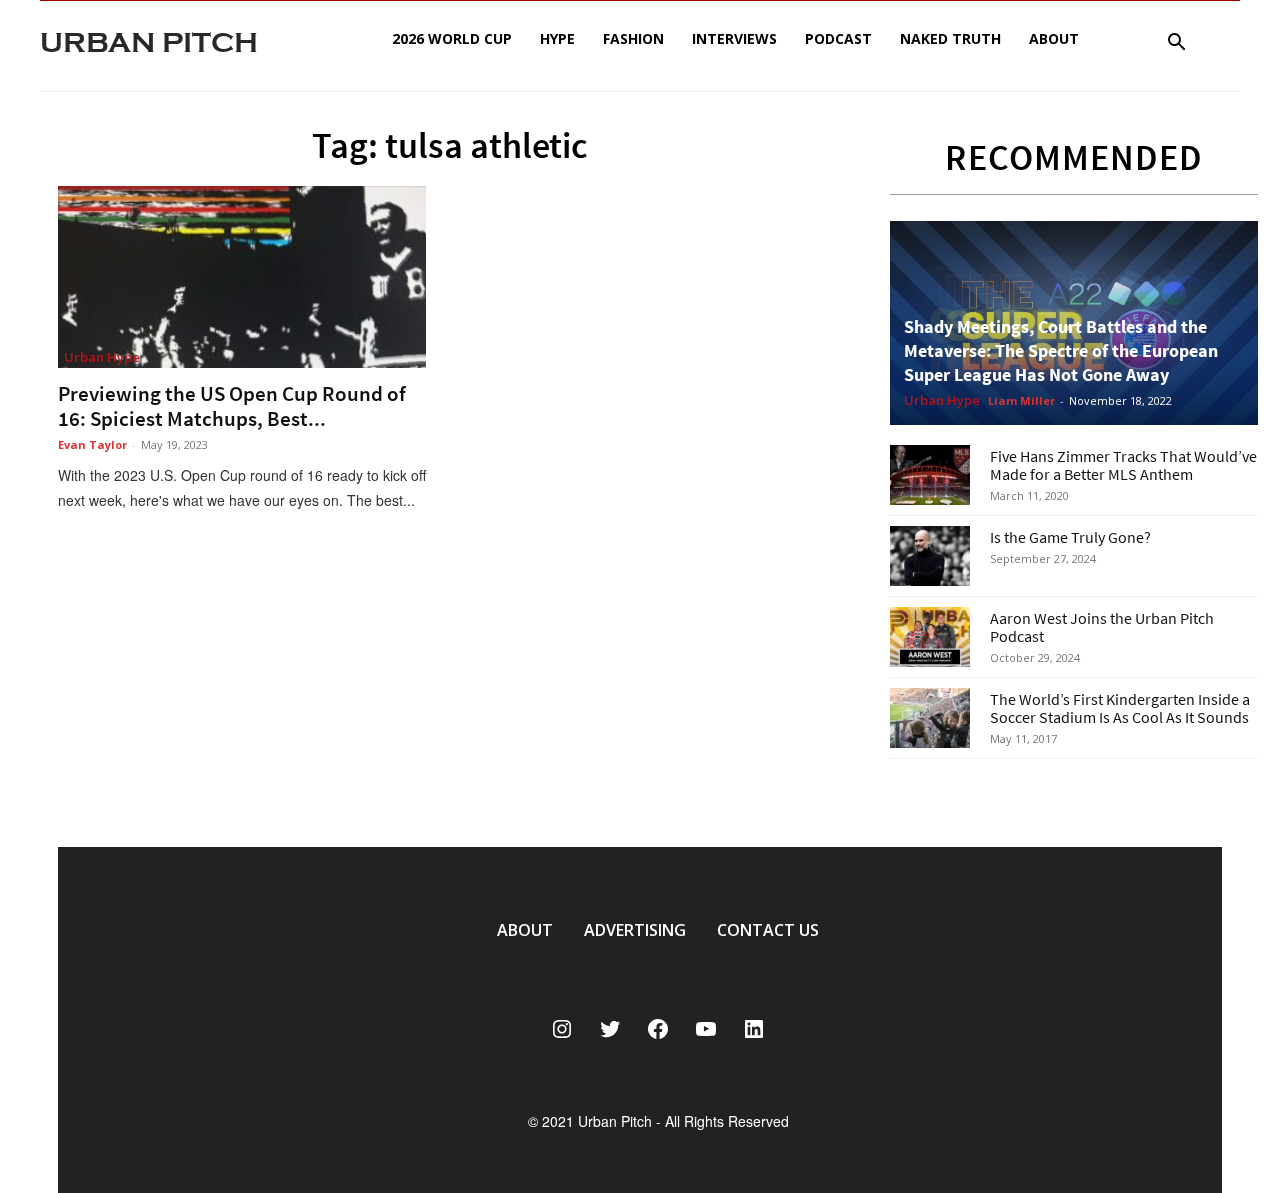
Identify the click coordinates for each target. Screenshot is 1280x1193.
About (1054, 38)
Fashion (633, 38)
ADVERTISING (635, 930)
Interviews (734, 38)
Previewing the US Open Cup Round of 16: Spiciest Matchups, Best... (232, 406)
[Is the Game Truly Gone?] (930, 556)
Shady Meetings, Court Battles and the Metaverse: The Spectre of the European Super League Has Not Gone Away (1061, 350)
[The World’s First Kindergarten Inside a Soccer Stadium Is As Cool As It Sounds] (930, 718)
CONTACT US (768, 930)
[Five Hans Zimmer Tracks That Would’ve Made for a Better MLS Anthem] (930, 475)
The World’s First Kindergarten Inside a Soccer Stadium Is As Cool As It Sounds (1120, 708)
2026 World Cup (452, 38)
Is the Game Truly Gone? (1070, 537)
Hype (557, 38)
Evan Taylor (92, 444)
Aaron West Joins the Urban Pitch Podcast (1102, 627)
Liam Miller (1021, 400)
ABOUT (525, 930)
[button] (1176, 44)
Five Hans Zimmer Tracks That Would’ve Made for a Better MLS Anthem (1123, 465)
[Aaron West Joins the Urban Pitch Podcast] (930, 637)
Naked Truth (950, 38)
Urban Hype (102, 357)
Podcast (838, 38)
